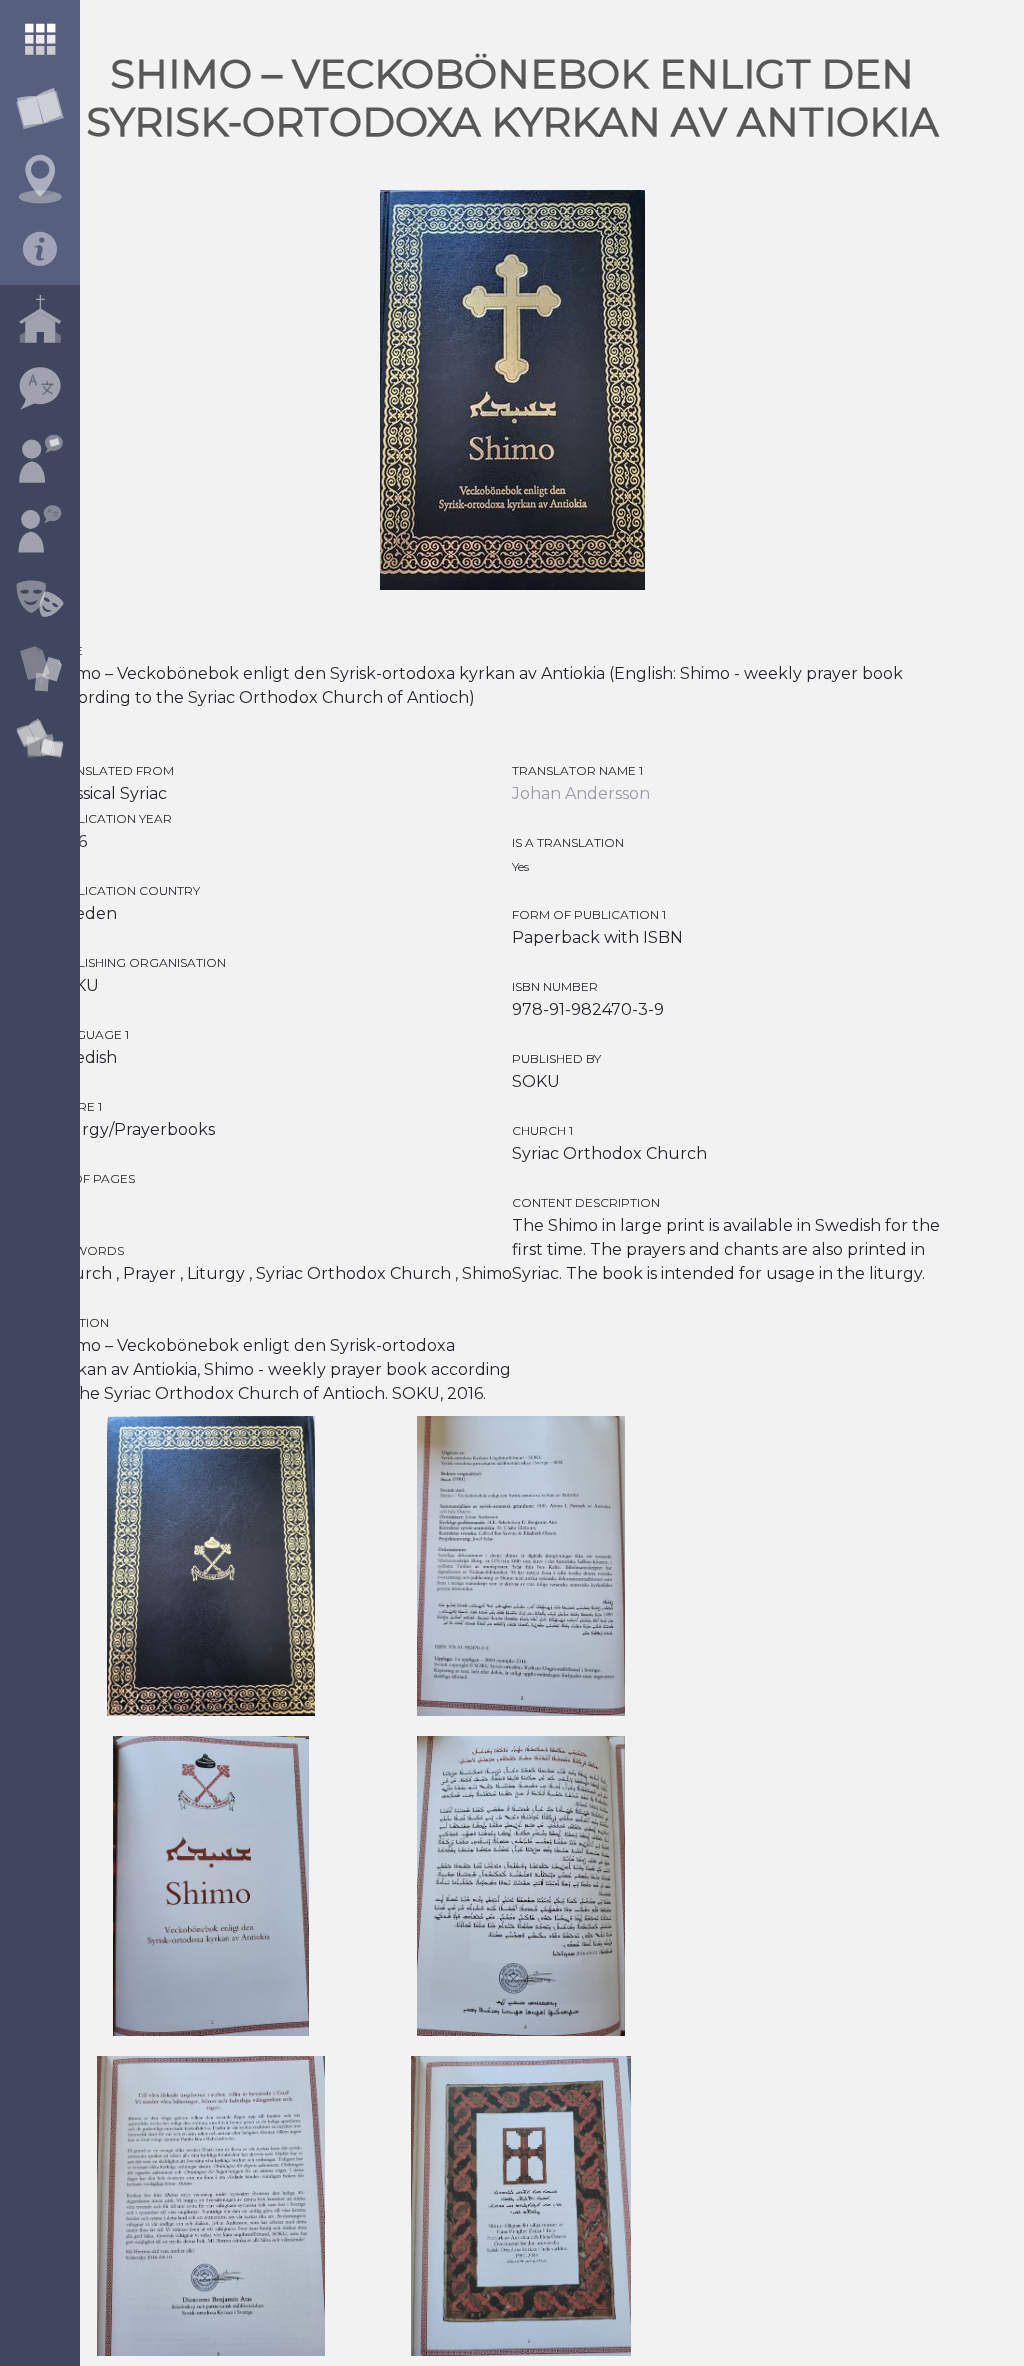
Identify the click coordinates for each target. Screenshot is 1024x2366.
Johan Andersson (581, 793)
